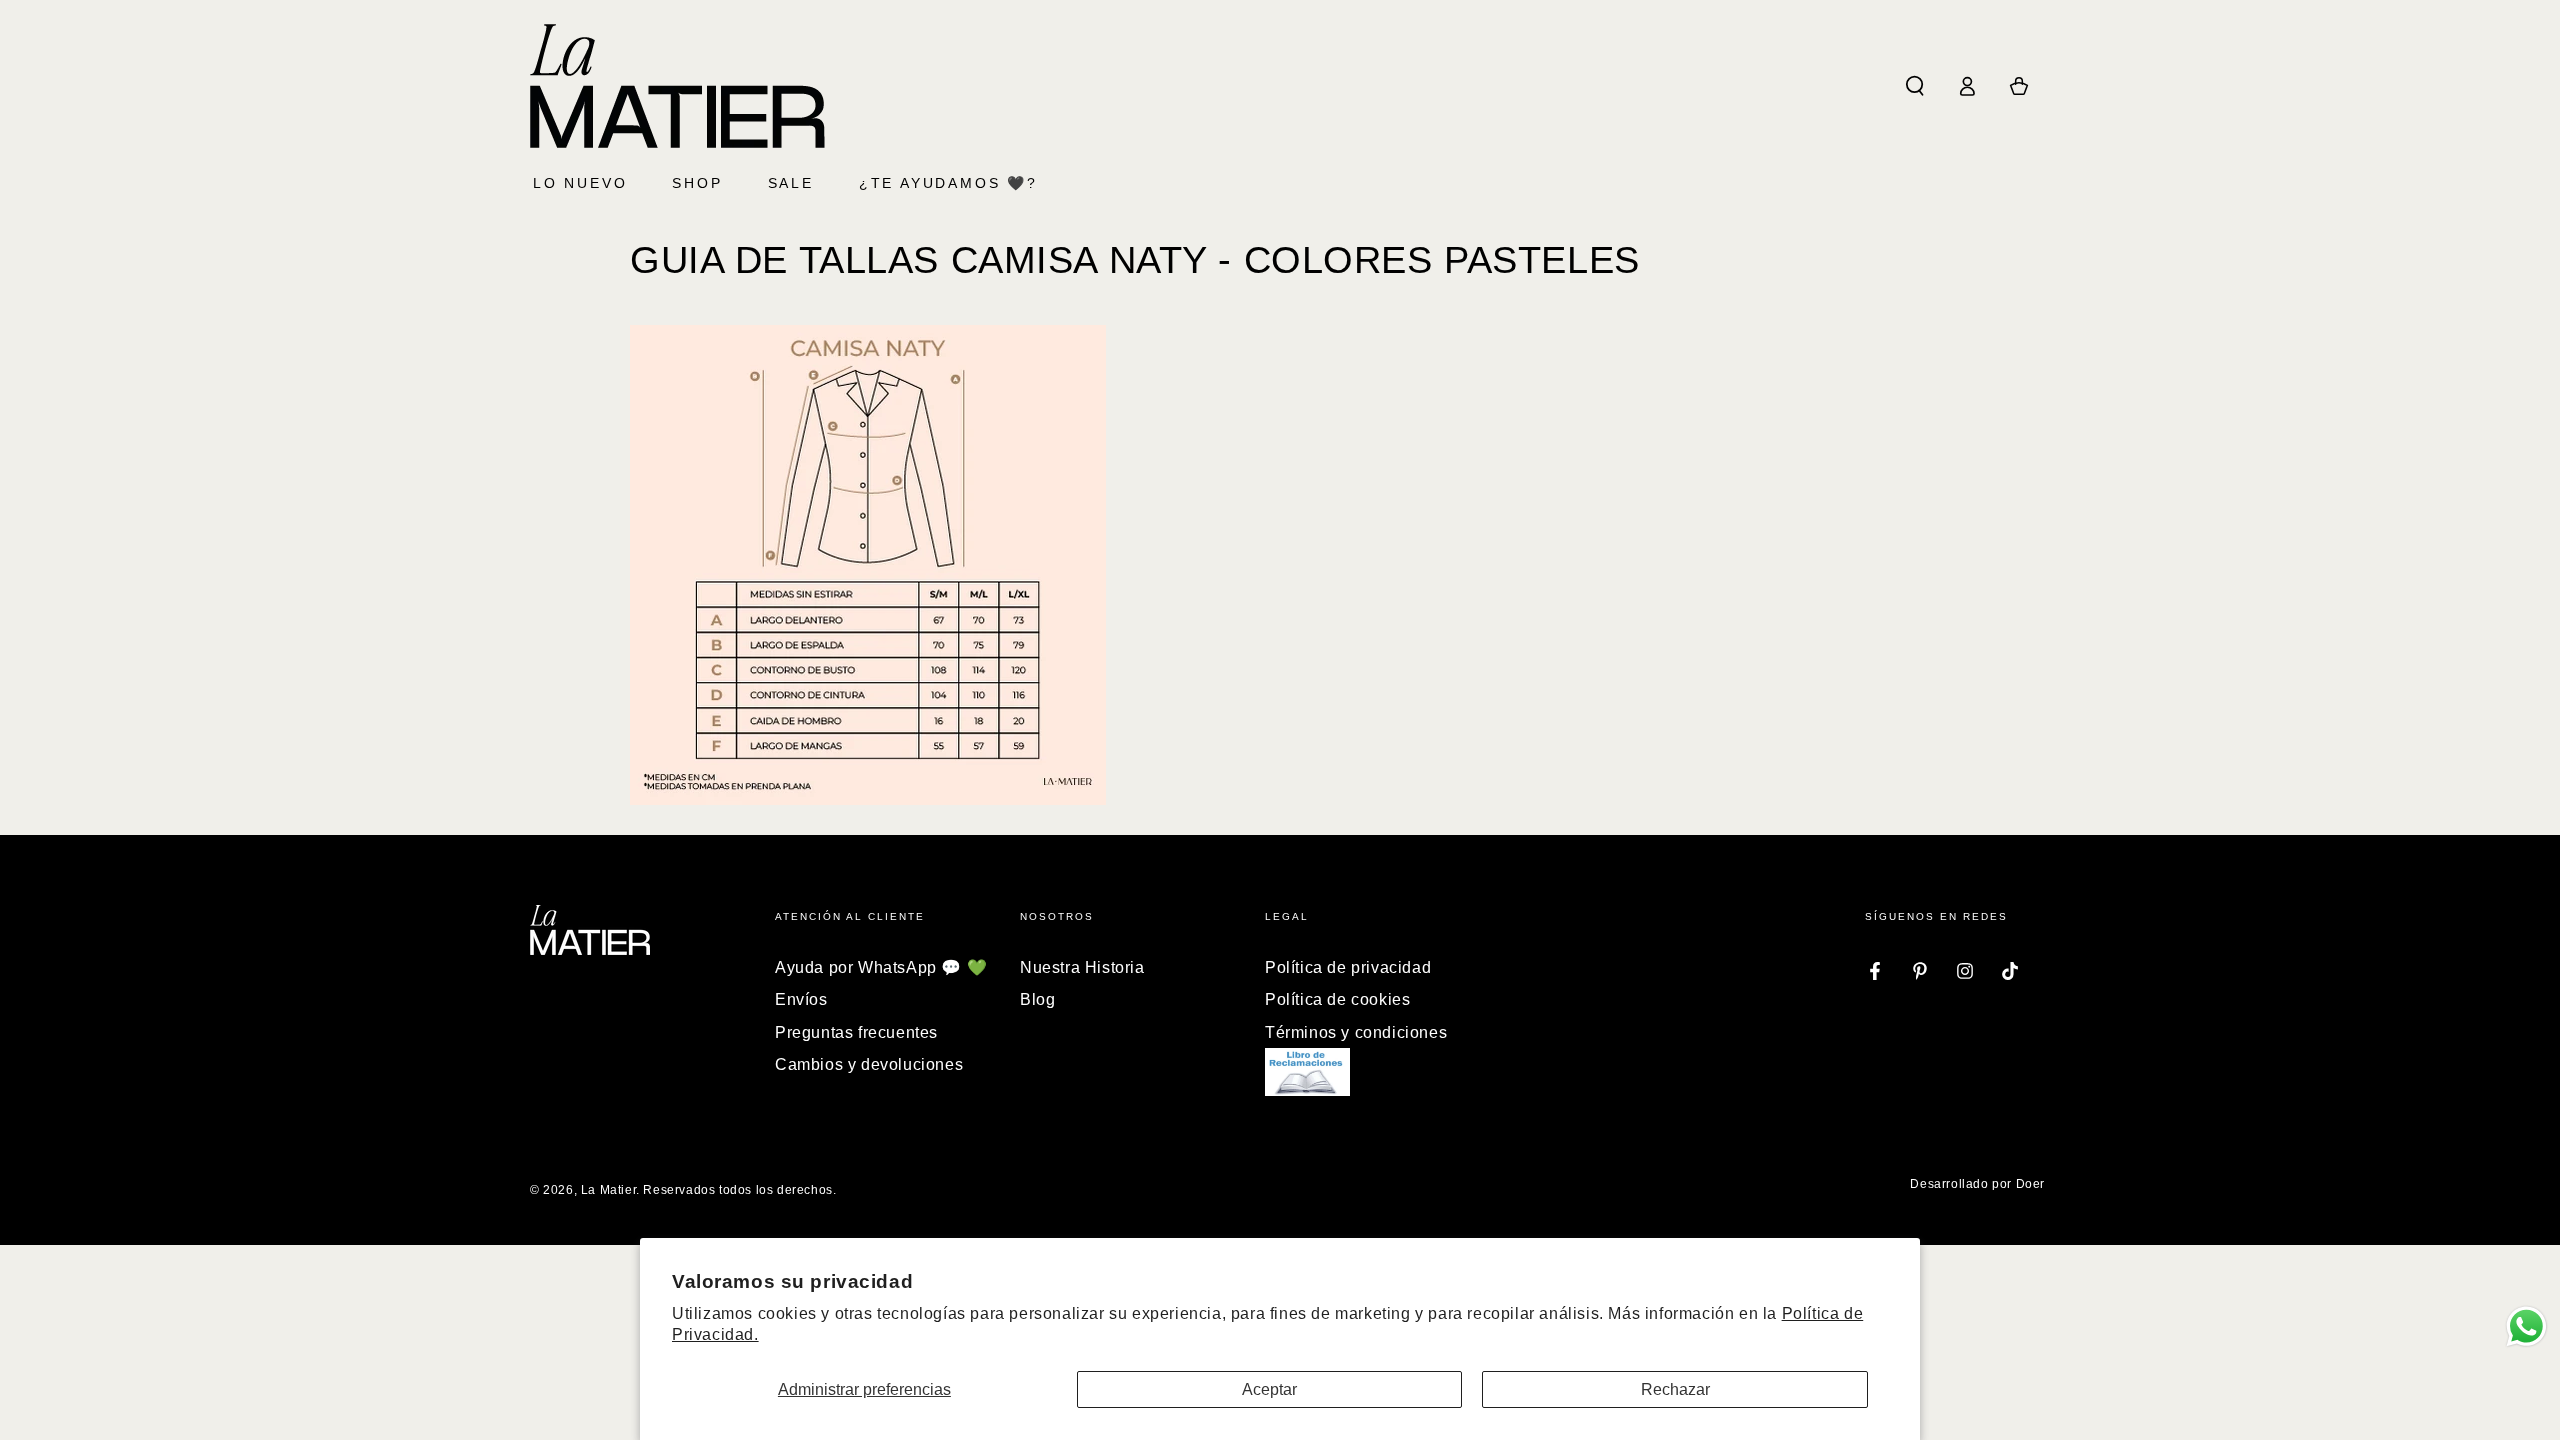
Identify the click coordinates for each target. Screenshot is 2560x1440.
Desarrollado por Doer (1977, 1184)
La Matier (608, 1190)
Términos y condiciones (1356, 1032)
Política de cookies (1337, 999)
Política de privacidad (1348, 967)
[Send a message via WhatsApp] (2526, 1326)
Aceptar (1269, 1389)
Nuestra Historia (1082, 967)
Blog (1037, 999)
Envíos (801, 999)
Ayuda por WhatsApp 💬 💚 (881, 967)
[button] (1915, 86)
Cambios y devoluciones (869, 1064)
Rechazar (1675, 1389)
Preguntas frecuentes (856, 1032)
